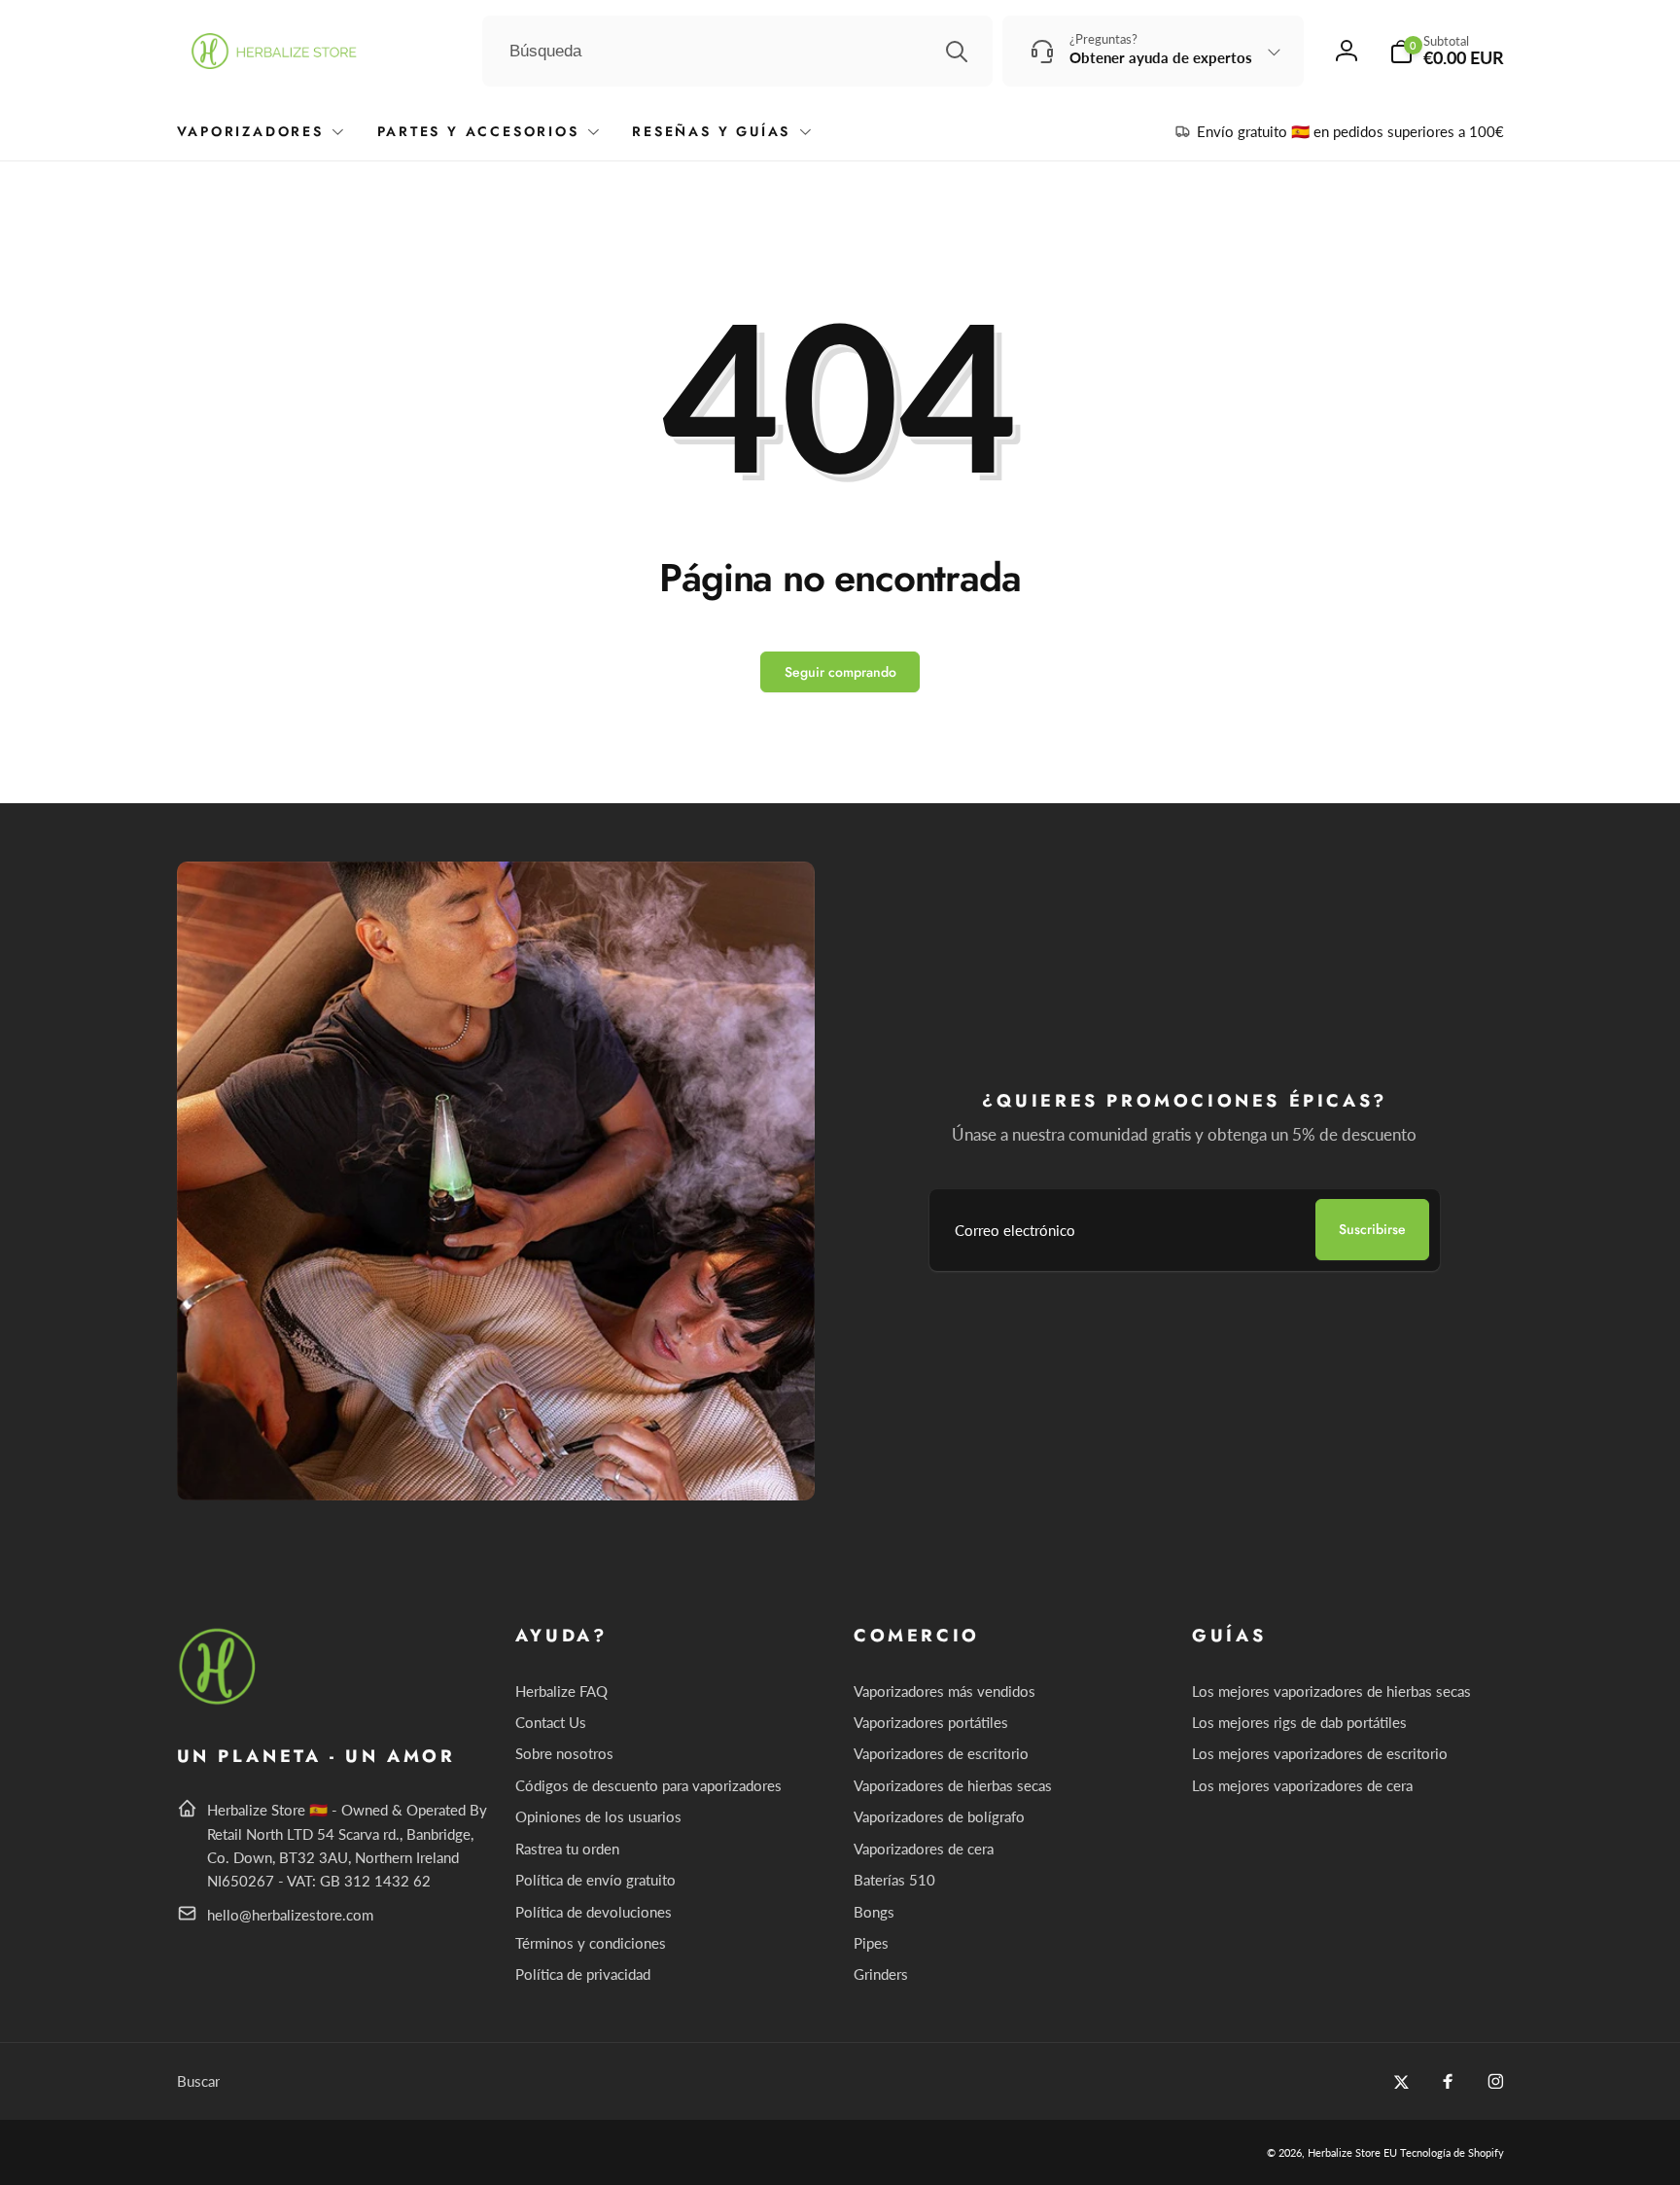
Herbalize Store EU (1352, 2152)
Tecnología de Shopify (1452, 2152)
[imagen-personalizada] (218, 1701)
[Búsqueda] (957, 52)
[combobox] (737, 52)
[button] (1447, 51)
